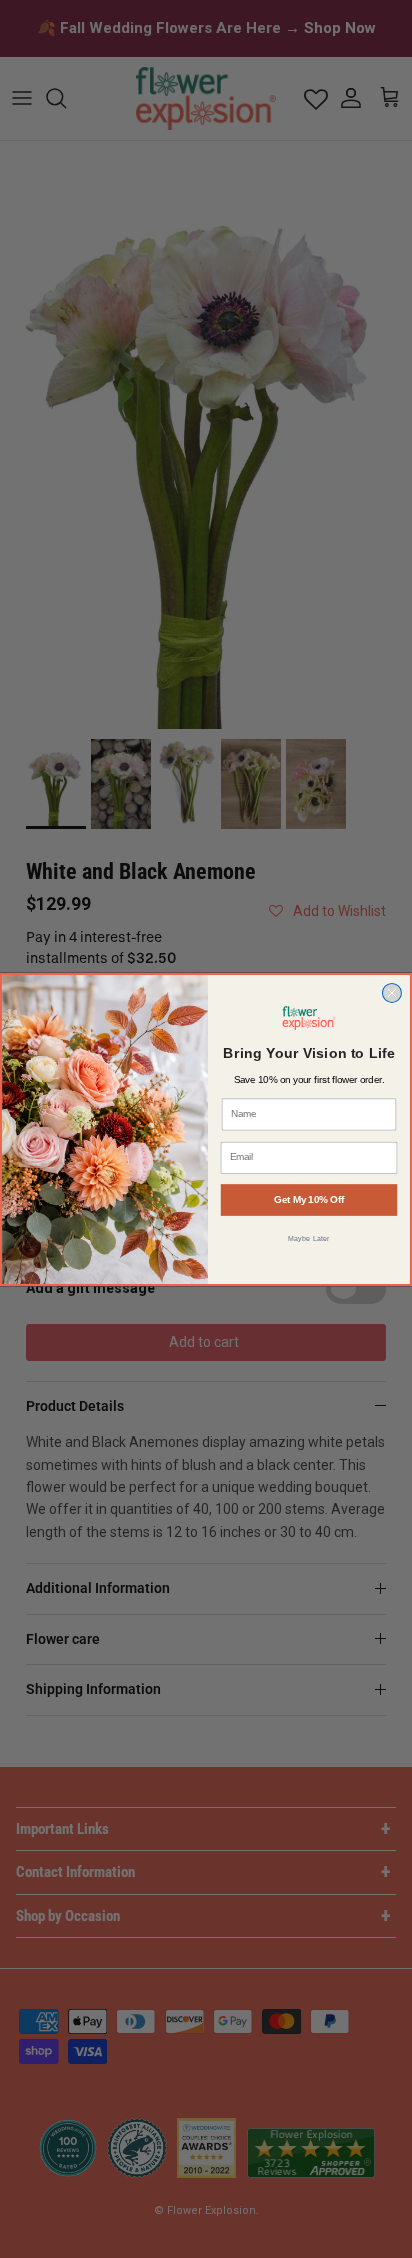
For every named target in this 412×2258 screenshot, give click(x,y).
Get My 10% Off (309, 1199)
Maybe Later (309, 1237)
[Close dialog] (391, 992)
